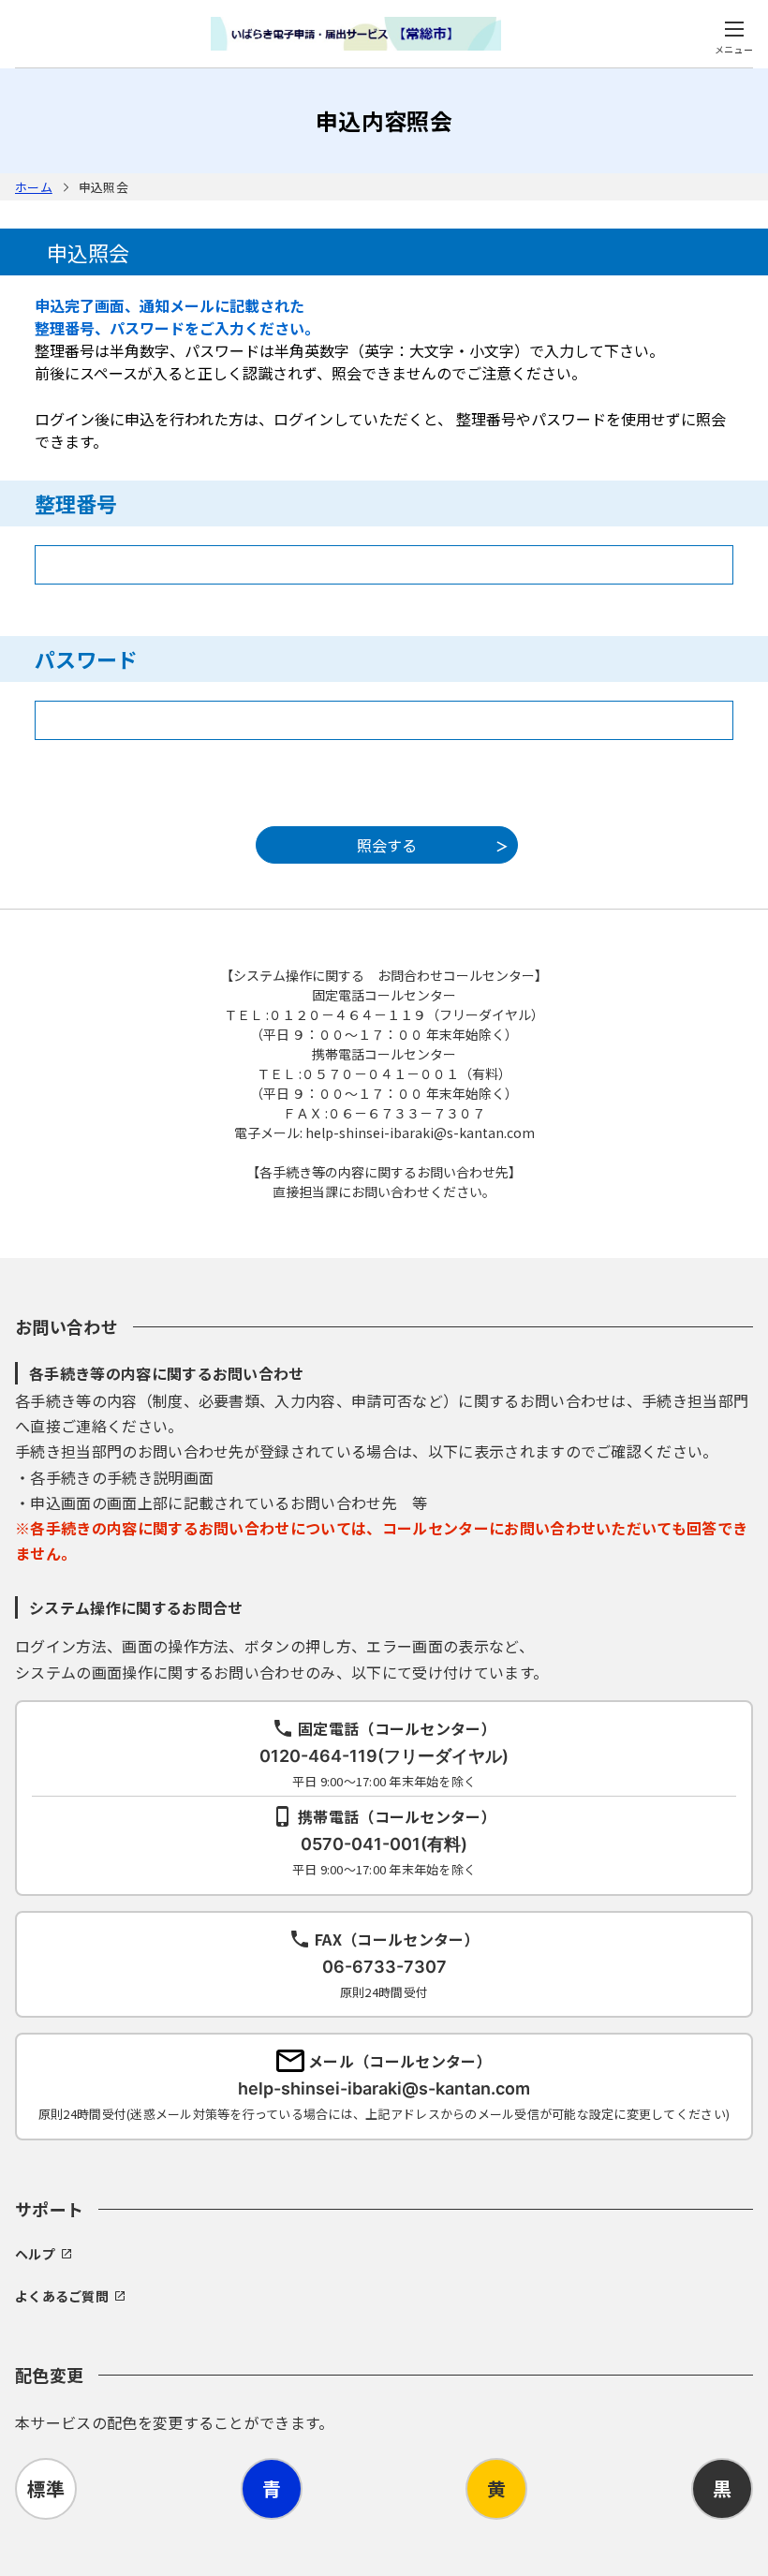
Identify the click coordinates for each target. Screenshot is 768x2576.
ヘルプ (35, 2254)
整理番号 (76, 503)
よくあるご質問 (62, 2296)
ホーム (34, 187)
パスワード (86, 659)
